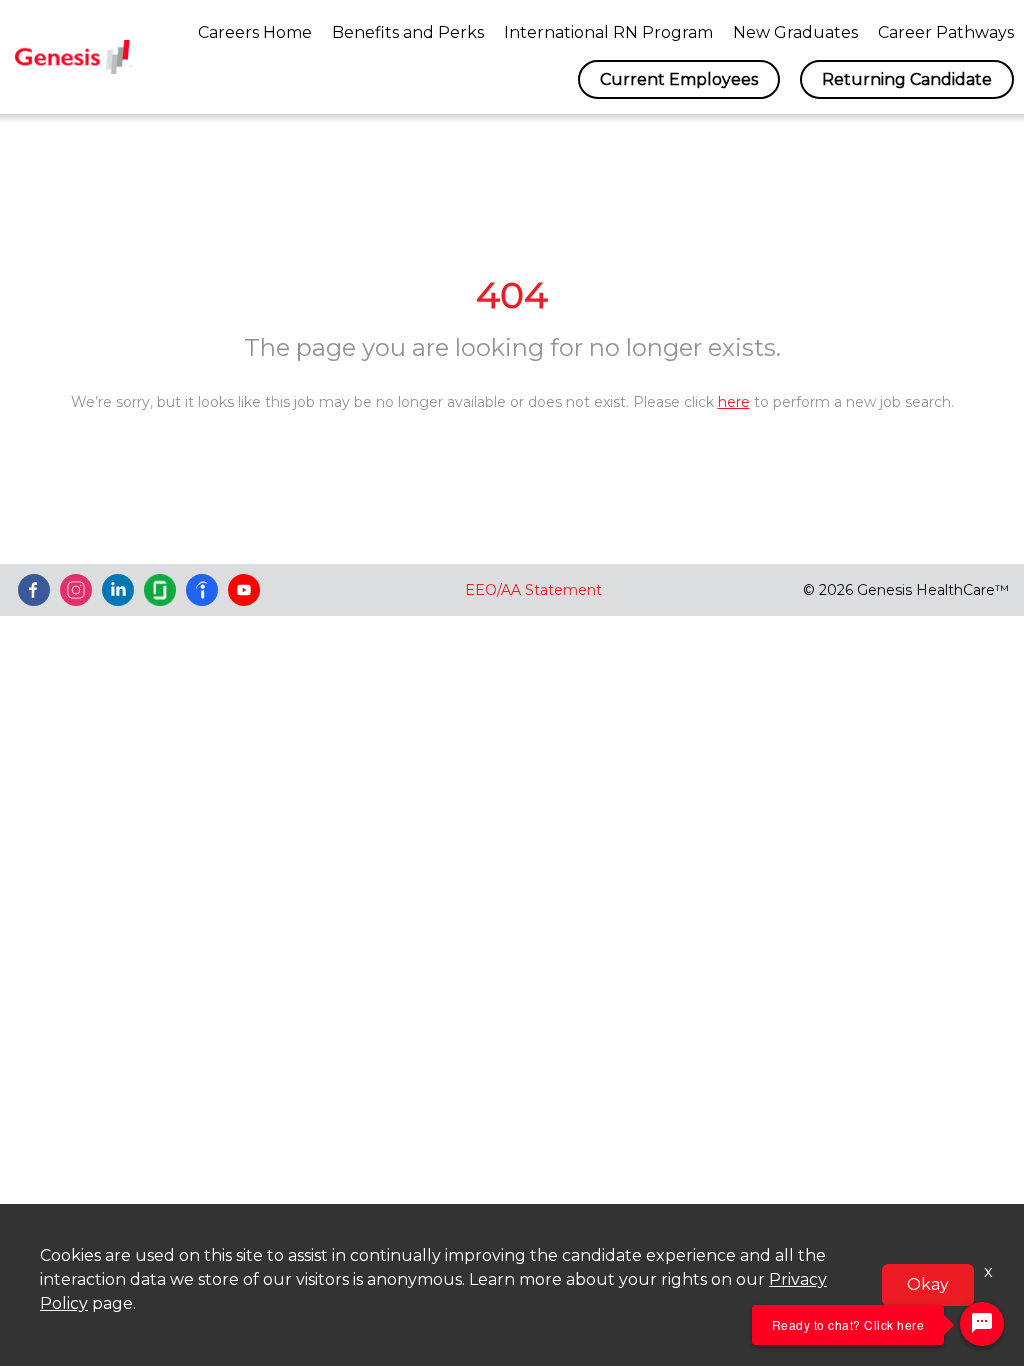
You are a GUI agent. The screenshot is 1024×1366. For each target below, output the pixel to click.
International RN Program (608, 32)
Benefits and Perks (408, 32)
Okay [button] (928, 1284)
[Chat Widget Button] (982, 1324)
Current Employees (679, 79)
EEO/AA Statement (533, 590)
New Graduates (795, 32)
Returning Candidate (907, 79)
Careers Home (255, 32)
